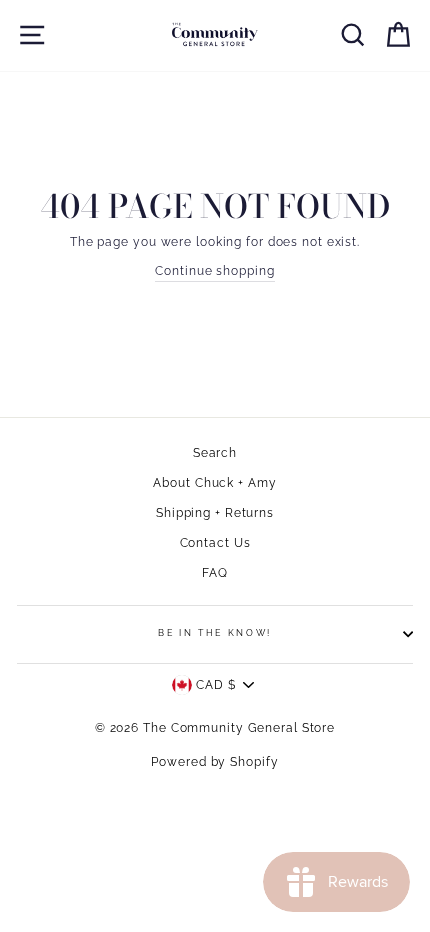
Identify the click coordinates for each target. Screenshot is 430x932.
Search (215, 453)
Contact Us (215, 543)
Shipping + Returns (215, 513)
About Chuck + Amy (214, 483)
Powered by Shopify (214, 762)
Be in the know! (215, 633)
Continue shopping (214, 271)
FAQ (215, 573)
